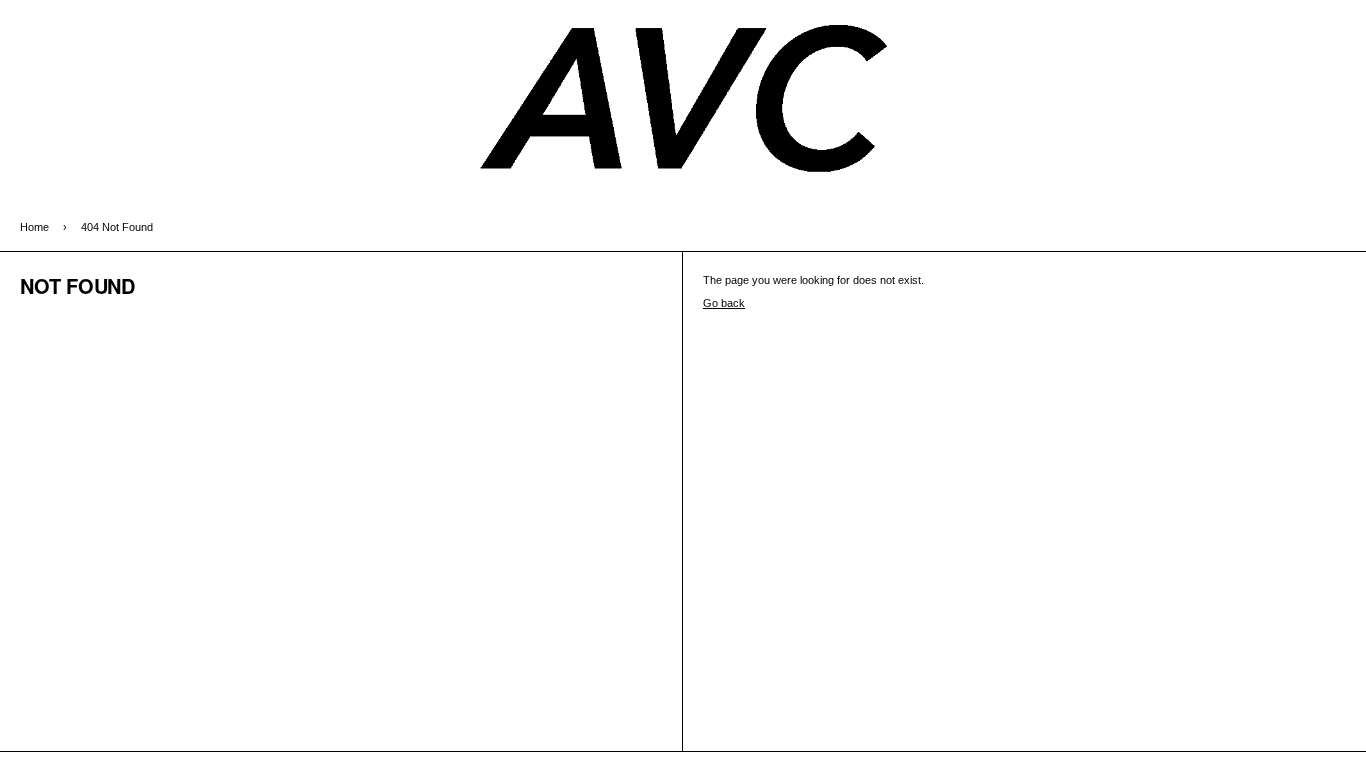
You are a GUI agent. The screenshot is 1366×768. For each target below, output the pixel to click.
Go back (724, 303)
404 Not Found (117, 227)
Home (34, 227)
